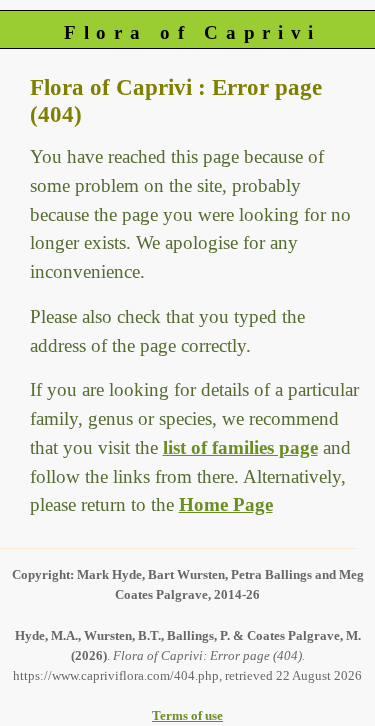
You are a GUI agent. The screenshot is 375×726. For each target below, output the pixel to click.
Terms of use (187, 715)
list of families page (240, 447)
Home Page (226, 504)
